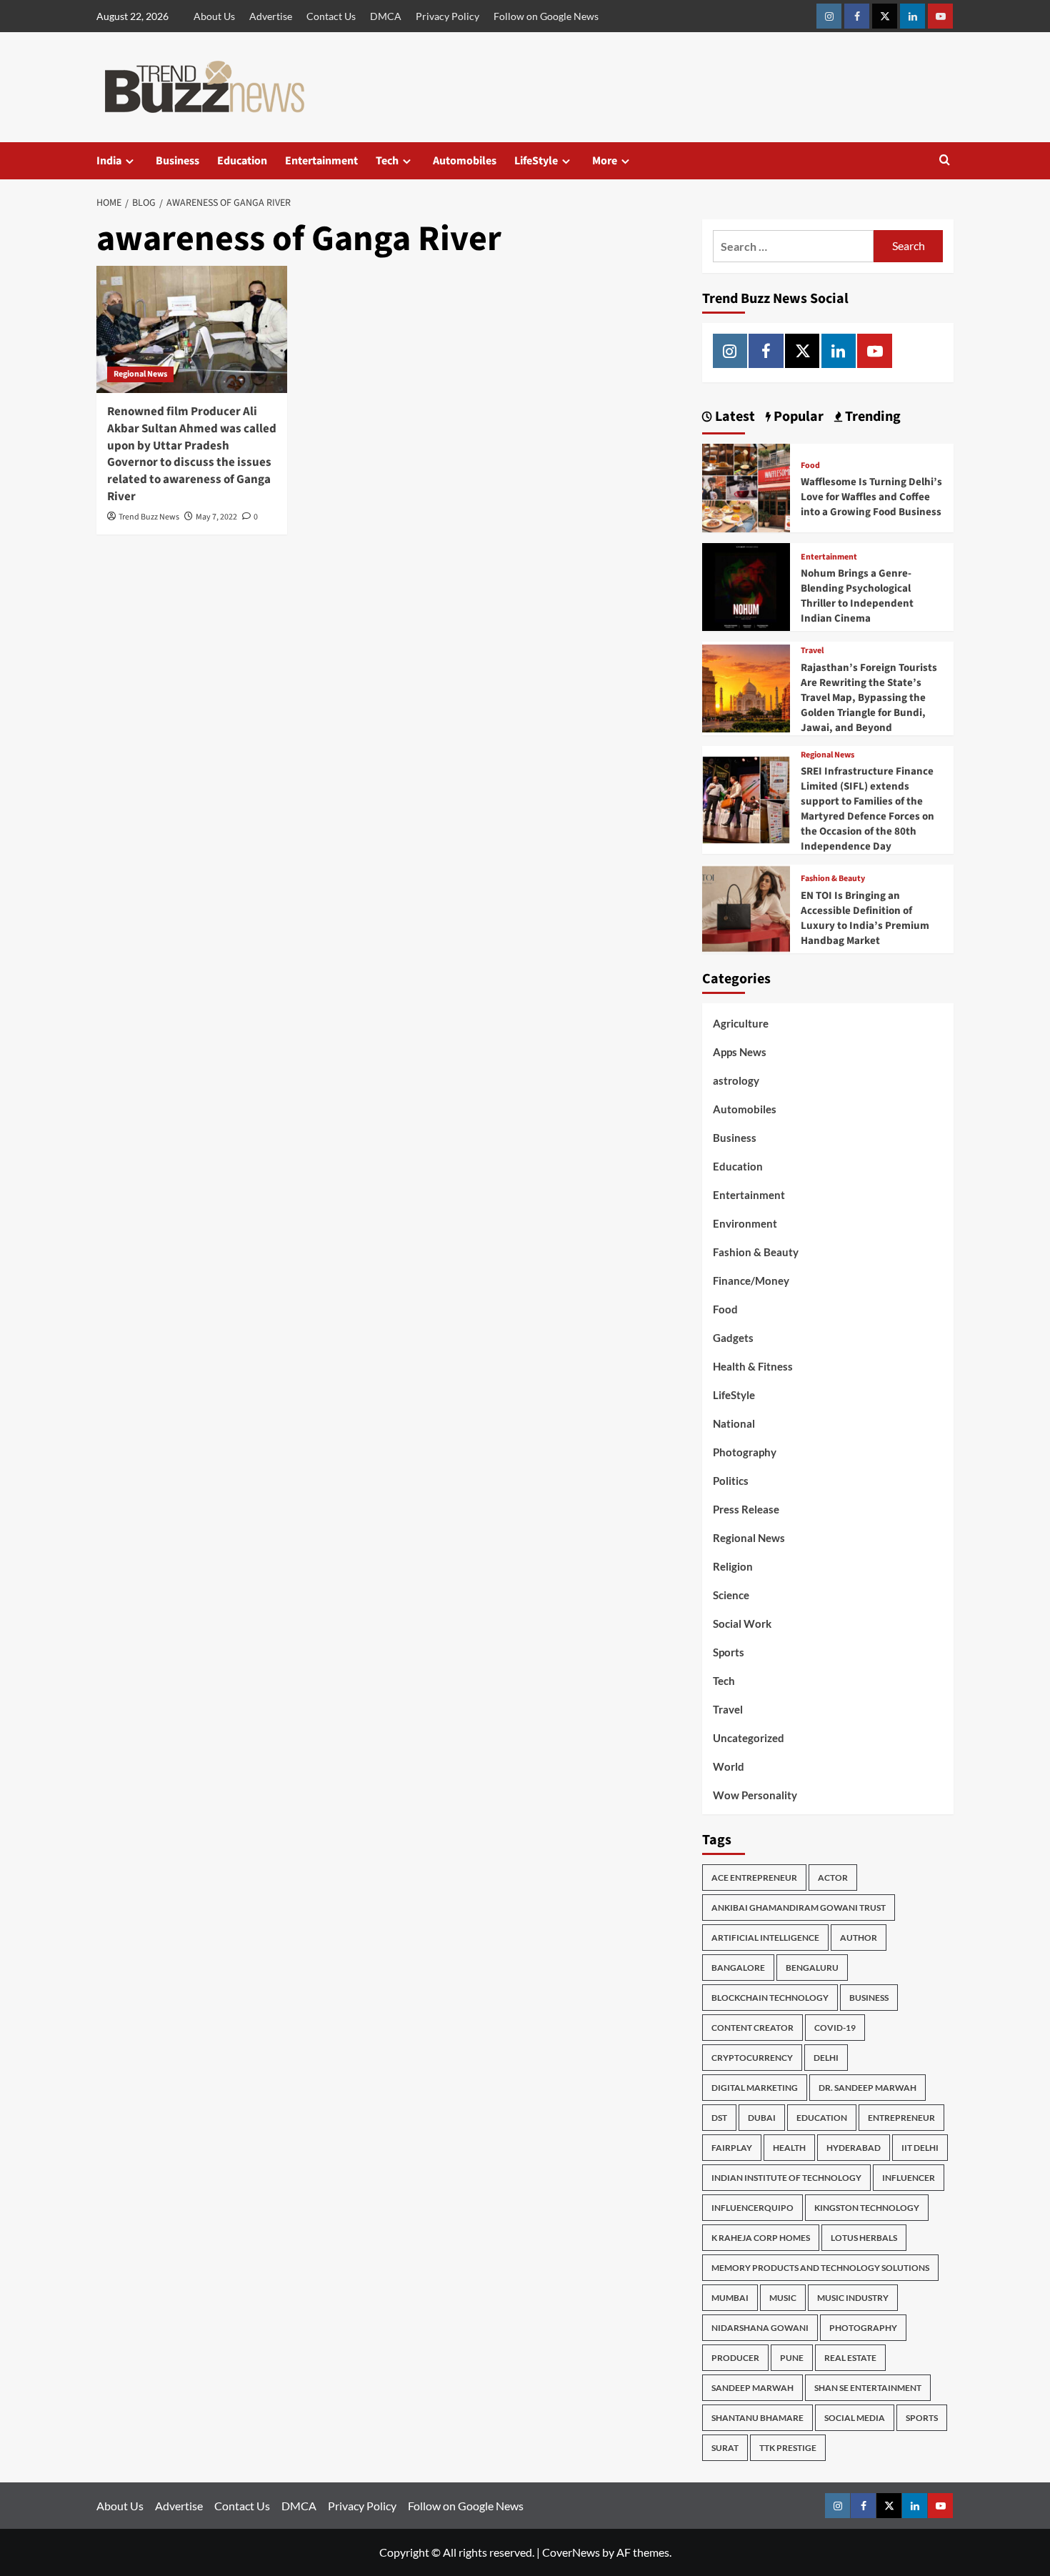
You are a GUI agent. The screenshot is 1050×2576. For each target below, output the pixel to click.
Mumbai (730, 2298)
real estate (850, 2358)
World (729, 1766)
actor (833, 1878)
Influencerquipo (752, 2208)
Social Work (742, 1623)
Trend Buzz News (149, 517)
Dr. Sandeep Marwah (867, 2088)
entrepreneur (901, 2118)
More (605, 161)
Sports (729, 1652)
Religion (733, 1566)
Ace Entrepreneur (754, 1878)
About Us (214, 16)
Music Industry (853, 2298)
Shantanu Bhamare (757, 2418)
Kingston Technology (867, 2208)
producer (735, 2358)
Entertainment (321, 161)
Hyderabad (854, 2148)
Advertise (271, 16)
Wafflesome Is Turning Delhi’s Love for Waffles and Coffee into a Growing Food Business (871, 497)
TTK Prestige (788, 2448)
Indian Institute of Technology (786, 2178)
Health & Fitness (753, 1366)
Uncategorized (749, 1738)
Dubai (762, 2118)
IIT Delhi (920, 2148)
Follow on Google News (546, 16)
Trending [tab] (871, 417)
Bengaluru (812, 1968)
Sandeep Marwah (752, 2388)
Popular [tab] (797, 417)
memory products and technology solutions (820, 2268)
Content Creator (752, 2028)
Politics (731, 1481)
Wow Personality (755, 1795)
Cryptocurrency (752, 2058)
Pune (792, 2358)
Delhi (826, 2058)
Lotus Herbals (864, 2238)
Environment (745, 1223)
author (859, 1938)
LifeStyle (536, 161)
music (783, 2298)
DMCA (386, 16)
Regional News (140, 374)
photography (863, 2328)
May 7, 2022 (216, 517)
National (734, 1423)
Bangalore (738, 1968)
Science (731, 1595)
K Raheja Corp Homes (761, 2238)
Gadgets (733, 1338)
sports (922, 2418)
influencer (909, 2178)
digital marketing (755, 2088)
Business (177, 161)
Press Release (746, 1509)
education (822, 2118)
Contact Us (331, 16)
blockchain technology (770, 1998)
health (789, 2148)
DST (719, 2118)
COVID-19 (835, 2028)
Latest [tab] (734, 417)
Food (810, 466)
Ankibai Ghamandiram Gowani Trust (799, 1908)
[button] (945, 161)
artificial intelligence (765, 1938)
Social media (855, 2418)
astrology (736, 1080)
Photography (745, 1452)
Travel (812, 651)
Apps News (740, 1052)
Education (242, 161)
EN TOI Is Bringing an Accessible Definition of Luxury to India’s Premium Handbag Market (865, 918)
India (109, 161)
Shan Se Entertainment (868, 2388)
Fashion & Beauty (833, 879)
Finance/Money (751, 1280)
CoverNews (571, 2552)
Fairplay (732, 2148)
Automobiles (465, 161)
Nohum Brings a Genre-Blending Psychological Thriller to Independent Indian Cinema (857, 596)
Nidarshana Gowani (760, 2328)
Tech (387, 161)
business (869, 1998)
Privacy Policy (447, 16)
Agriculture (741, 1023)
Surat (725, 2448)
